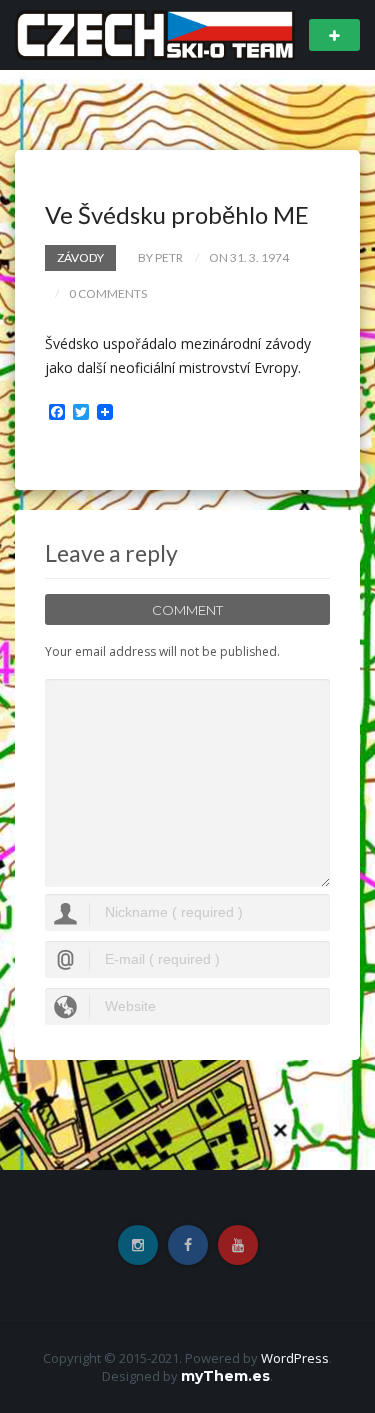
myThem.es (225, 1376)
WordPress (295, 1358)
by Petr (160, 257)
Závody (80, 257)
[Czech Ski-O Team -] (155, 33)
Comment (187, 610)
